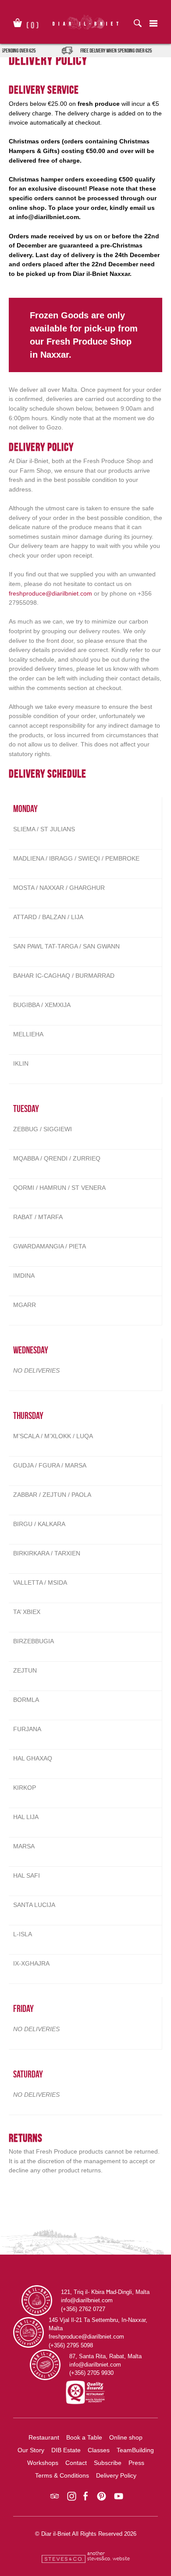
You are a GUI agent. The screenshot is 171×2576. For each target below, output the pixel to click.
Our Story (31, 2450)
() (33, 24)
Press (136, 2463)
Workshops (43, 2463)
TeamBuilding (135, 2450)
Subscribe (108, 2463)
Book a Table (84, 2437)
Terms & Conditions (62, 2475)
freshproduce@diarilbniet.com (50, 593)
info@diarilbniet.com (48, 217)
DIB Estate (66, 2450)
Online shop (126, 2437)
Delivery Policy (116, 2475)
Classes (99, 2450)
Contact (76, 2463)
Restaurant (44, 2437)
